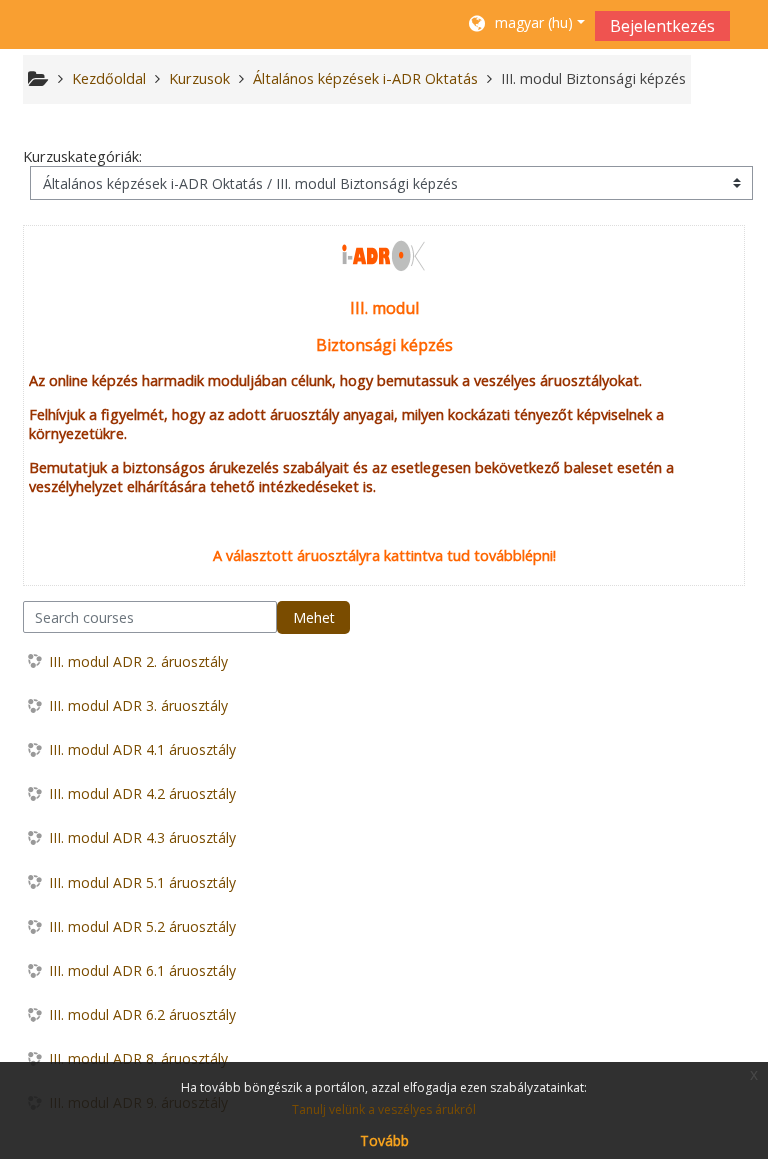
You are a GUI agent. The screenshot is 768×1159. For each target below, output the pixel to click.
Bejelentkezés (662, 26)
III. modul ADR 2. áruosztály (138, 661)
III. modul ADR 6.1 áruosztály (142, 970)
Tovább (384, 1140)
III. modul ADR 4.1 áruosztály (142, 749)
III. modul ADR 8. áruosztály (138, 1058)
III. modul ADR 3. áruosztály (138, 705)
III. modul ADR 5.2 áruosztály (142, 926)
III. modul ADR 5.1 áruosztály (142, 882)
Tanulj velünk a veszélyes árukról (384, 1109)
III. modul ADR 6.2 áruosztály (142, 1014)
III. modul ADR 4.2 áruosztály (142, 793)
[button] (525, 25)
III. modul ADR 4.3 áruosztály (142, 837)
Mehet (314, 617)
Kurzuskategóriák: (82, 156)
